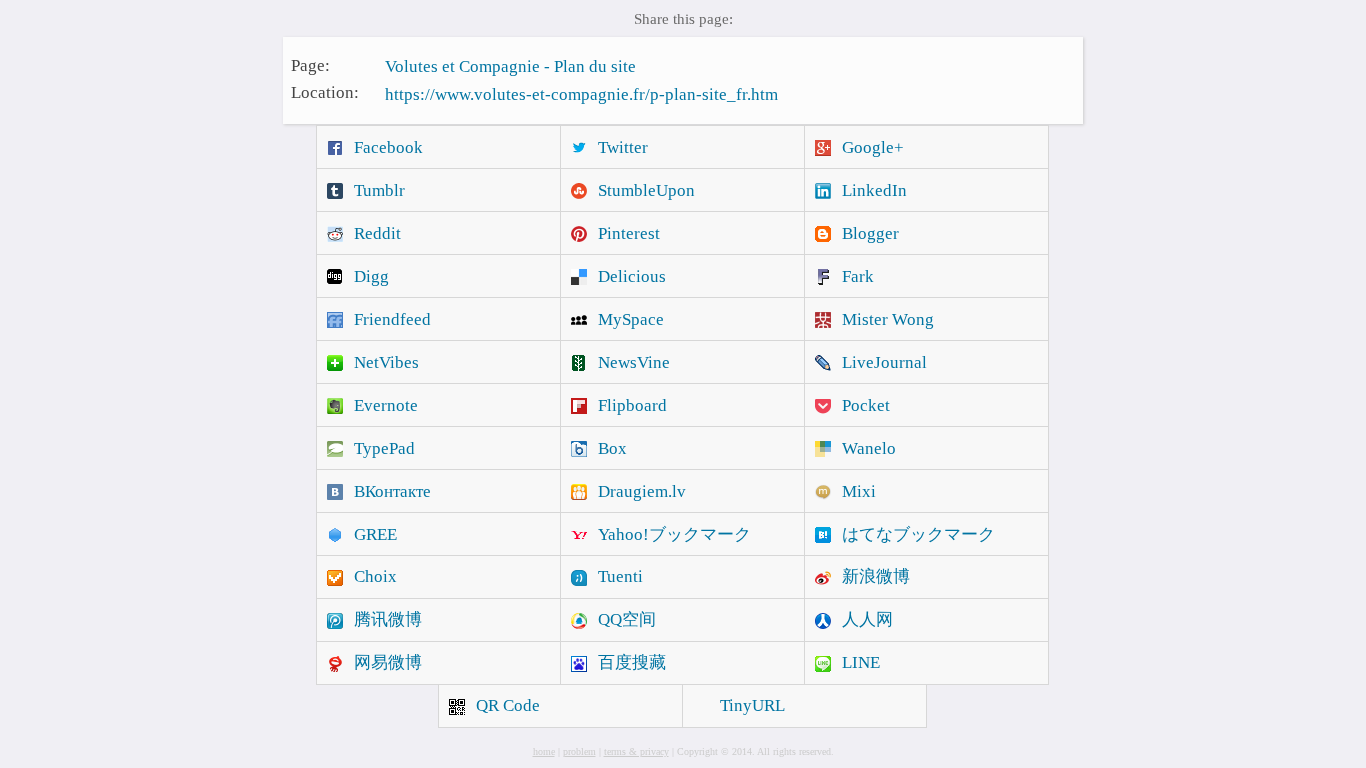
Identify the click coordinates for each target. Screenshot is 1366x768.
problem (579, 751)
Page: (310, 64)
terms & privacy (636, 751)
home (544, 751)
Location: (325, 92)
